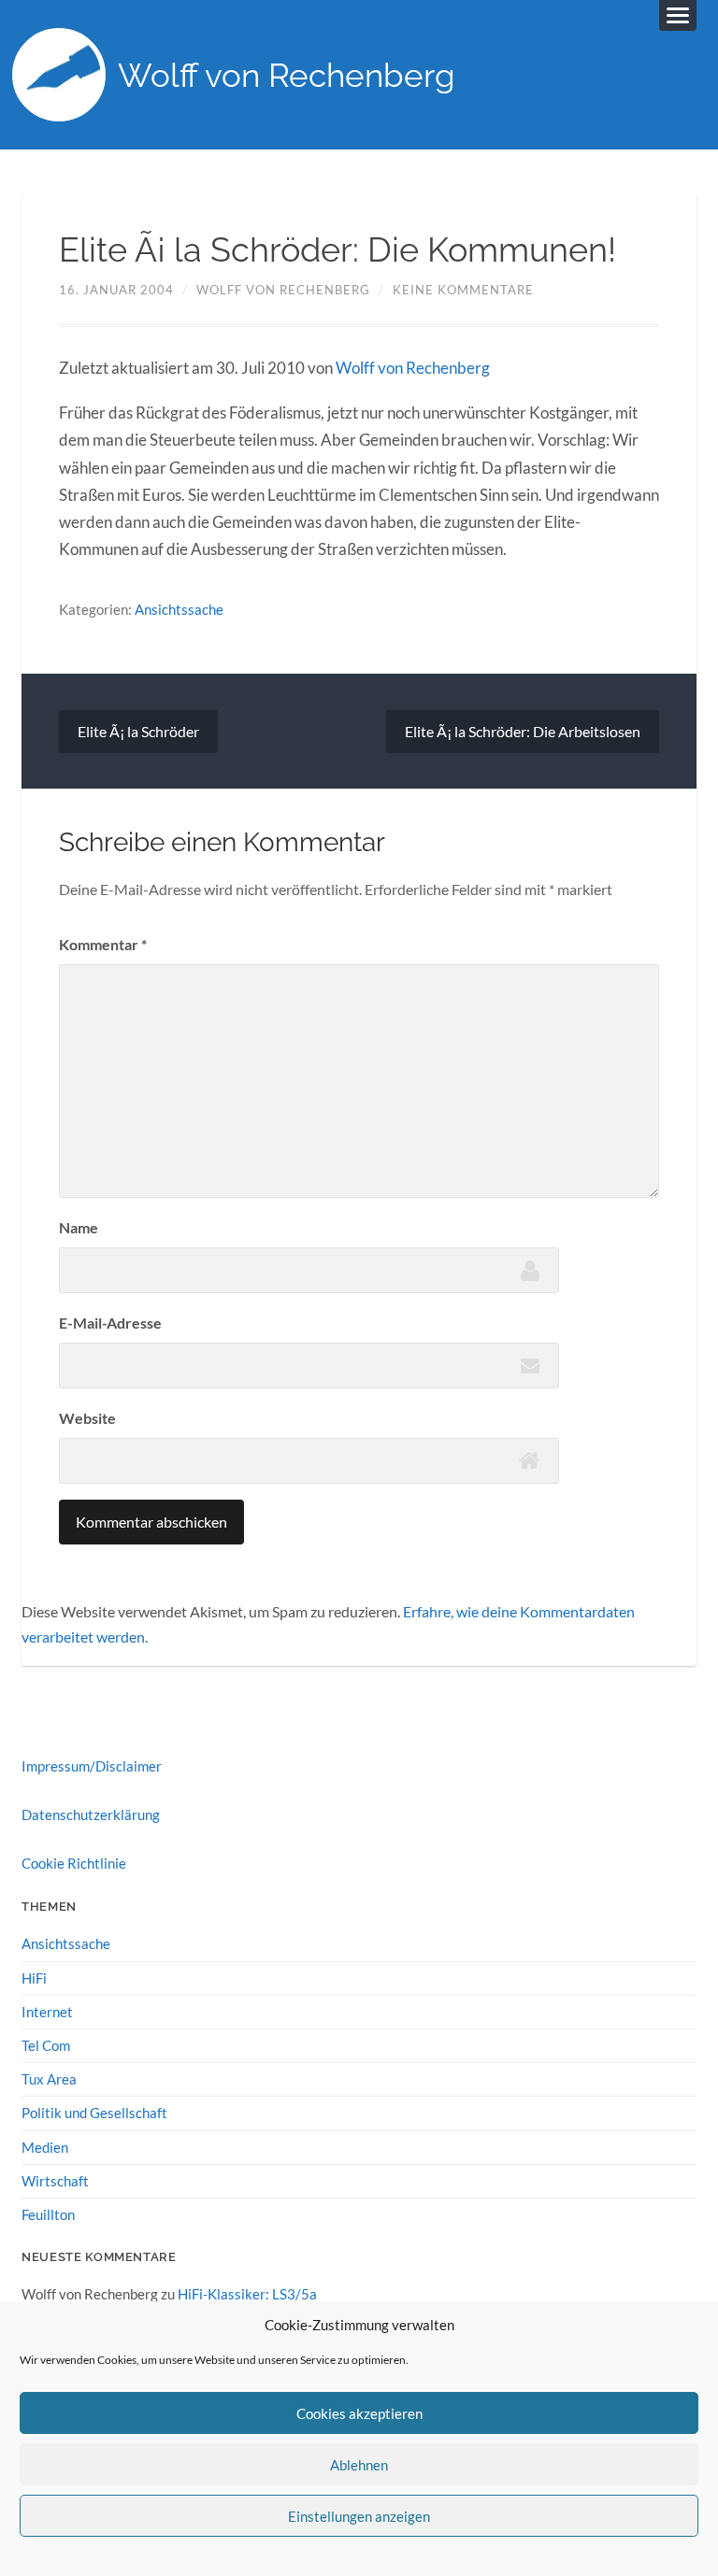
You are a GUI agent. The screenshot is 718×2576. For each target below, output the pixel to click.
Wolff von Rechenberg (287, 75)
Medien (45, 2147)
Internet (47, 2012)
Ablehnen (359, 2465)
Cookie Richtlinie (74, 1863)
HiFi (34, 1978)
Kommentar (103, 944)
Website (87, 1418)
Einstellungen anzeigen (359, 2516)
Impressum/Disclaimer (92, 1766)
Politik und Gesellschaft (94, 2113)
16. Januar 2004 (116, 290)
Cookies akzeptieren (359, 2413)
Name (79, 1227)
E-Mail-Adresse (110, 1323)
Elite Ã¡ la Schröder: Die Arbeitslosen (523, 731)
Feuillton (48, 2214)
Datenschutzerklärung (91, 1815)
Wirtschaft (55, 2181)
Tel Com (46, 2045)
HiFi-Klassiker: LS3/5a (247, 2294)
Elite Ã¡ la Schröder (138, 731)
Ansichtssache (179, 609)
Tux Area (49, 2079)
